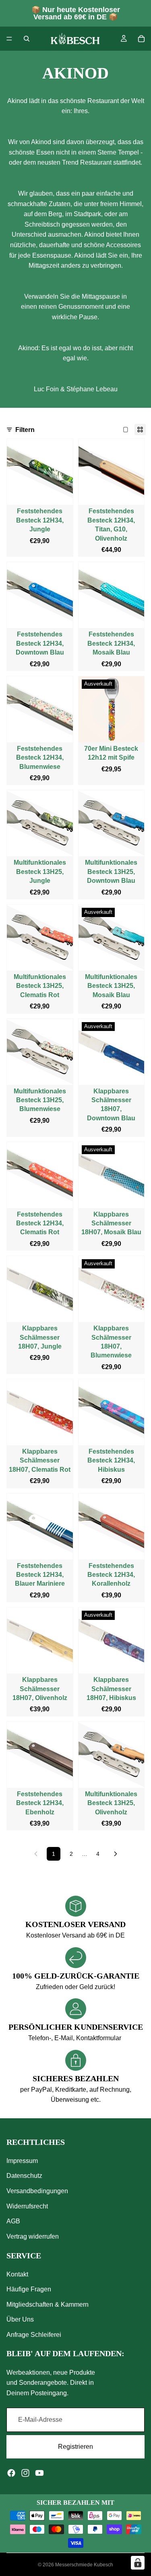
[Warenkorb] (141, 39)
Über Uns (20, 2320)
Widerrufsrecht (27, 2206)
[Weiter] (116, 1854)
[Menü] (9, 39)
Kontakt (17, 2274)
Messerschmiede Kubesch (84, 2565)
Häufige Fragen (29, 2290)
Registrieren (75, 2447)
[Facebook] (11, 2473)
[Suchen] (27, 39)
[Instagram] (25, 2473)
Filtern (25, 430)
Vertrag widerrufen (33, 2236)
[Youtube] (39, 2473)
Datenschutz (24, 2176)
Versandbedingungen (37, 2191)
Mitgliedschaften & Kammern (48, 2304)
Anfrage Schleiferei (34, 2335)
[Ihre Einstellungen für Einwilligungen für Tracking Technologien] (138, 2563)
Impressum (22, 2161)
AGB (13, 2222)
